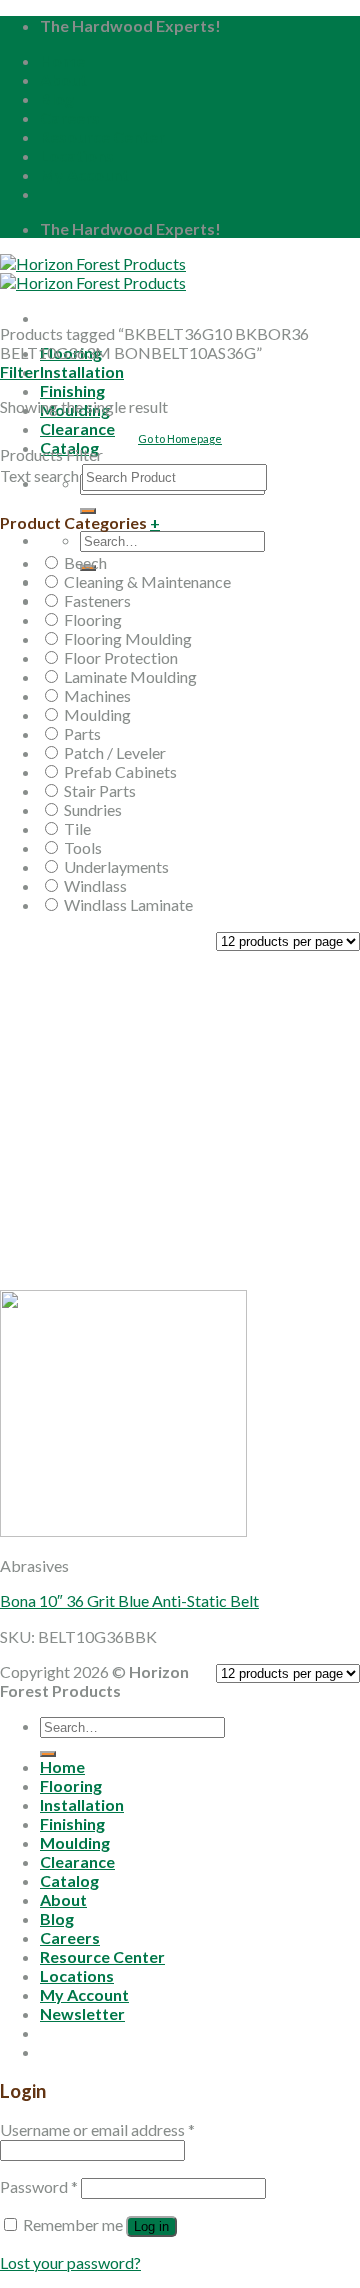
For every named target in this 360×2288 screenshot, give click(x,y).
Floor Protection (121, 657)
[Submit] (88, 511)
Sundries (93, 809)
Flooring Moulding (128, 638)
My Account (84, 174)
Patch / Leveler (115, 752)
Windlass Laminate (128, 904)
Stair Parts (100, 790)
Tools (83, 847)
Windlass (95, 885)
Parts (82, 733)
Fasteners (97, 600)
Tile (77, 828)
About (63, 79)
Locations (77, 155)
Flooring (93, 619)
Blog (57, 98)
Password (39, 2186)
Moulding (97, 714)
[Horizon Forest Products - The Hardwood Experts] (93, 273)
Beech (85, 562)
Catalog (69, 1880)
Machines (97, 695)
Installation (82, 371)
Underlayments (116, 866)
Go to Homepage (180, 438)
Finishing (72, 390)
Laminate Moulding (130, 676)
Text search (39, 475)
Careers (70, 117)
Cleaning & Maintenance (147, 581)
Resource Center (102, 136)
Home (62, 60)
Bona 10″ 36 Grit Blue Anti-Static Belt (129, 1600)
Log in (151, 2226)
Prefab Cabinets (120, 771)
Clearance (77, 428)
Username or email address (97, 2129)
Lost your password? (70, 2262)
